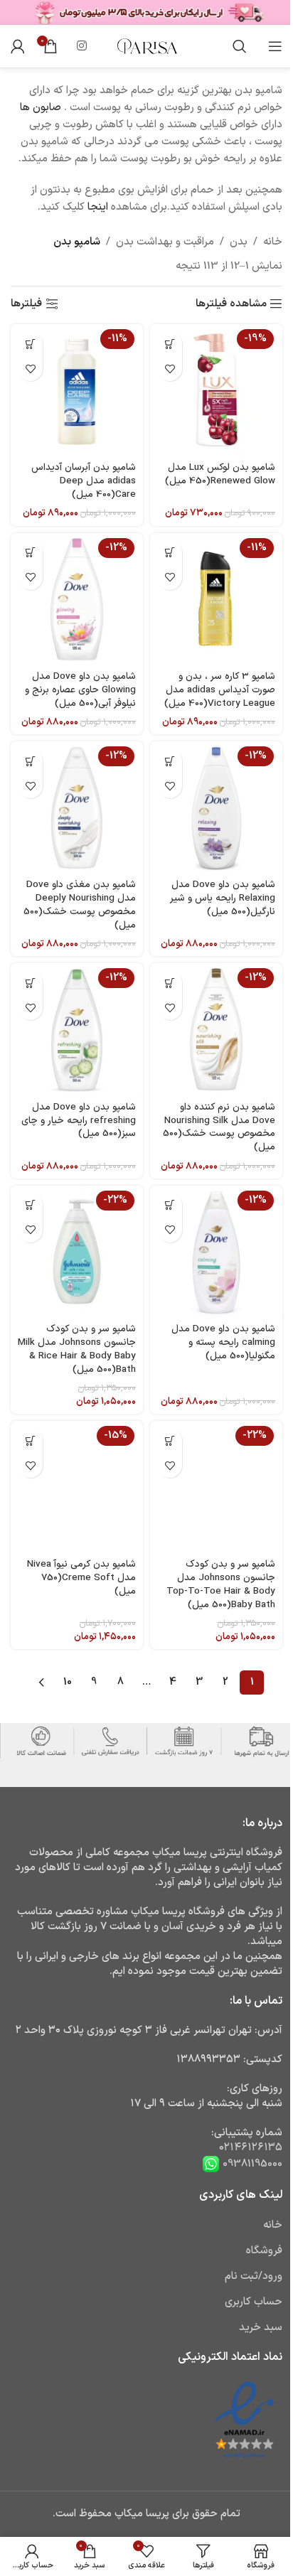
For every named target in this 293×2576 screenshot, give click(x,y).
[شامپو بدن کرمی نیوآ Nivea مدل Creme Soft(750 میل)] (77, 1487)
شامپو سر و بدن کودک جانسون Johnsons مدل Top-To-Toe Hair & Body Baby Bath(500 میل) (221, 1584)
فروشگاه (264, 2251)
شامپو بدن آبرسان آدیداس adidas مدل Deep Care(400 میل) (84, 481)
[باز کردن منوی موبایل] (275, 46)
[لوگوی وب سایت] (146, 46)
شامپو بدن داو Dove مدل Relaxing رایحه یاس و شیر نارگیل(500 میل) (223, 898)
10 (68, 1682)
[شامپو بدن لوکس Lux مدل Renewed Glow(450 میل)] (216, 390)
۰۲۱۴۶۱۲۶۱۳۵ (251, 2148)
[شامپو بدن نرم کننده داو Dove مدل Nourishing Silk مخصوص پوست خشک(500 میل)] (216, 1029)
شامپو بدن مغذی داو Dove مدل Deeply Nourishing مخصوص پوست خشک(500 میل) (80, 905)
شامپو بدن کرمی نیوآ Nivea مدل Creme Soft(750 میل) (81, 1578)
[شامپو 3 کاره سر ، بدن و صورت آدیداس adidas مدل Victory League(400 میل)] (216, 599)
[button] (170, 344)
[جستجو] (240, 46)
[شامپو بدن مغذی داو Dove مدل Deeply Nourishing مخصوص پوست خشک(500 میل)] (77, 807)
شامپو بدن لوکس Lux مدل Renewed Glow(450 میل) (220, 474)
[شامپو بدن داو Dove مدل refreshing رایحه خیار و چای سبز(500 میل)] (77, 1029)
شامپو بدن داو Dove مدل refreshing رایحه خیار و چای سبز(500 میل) (79, 1121)
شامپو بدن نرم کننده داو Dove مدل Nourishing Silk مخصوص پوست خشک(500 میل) (219, 1127)
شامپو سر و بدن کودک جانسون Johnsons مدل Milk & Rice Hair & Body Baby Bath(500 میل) (77, 1349)
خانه (273, 242)
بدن (239, 242)
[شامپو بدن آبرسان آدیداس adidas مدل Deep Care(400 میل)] (77, 390)
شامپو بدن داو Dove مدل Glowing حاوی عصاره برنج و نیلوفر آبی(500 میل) (80, 690)
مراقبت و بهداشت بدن (165, 242)
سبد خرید (261, 2328)
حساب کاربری (254, 2302)
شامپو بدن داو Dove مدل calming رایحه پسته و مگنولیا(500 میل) (223, 1342)
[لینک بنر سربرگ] (146, 12)
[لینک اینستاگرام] (81, 46)
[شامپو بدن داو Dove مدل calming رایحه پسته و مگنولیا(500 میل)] (216, 1252)
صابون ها (41, 108)
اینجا (98, 207)
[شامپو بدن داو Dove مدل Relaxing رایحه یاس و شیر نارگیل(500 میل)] (216, 807)
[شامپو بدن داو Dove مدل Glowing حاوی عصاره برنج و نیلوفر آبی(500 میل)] (77, 599)
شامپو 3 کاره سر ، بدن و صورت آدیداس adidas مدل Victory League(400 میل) (220, 690)
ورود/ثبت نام (254, 2276)
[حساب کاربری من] (18, 46)
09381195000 (251, 2164)
